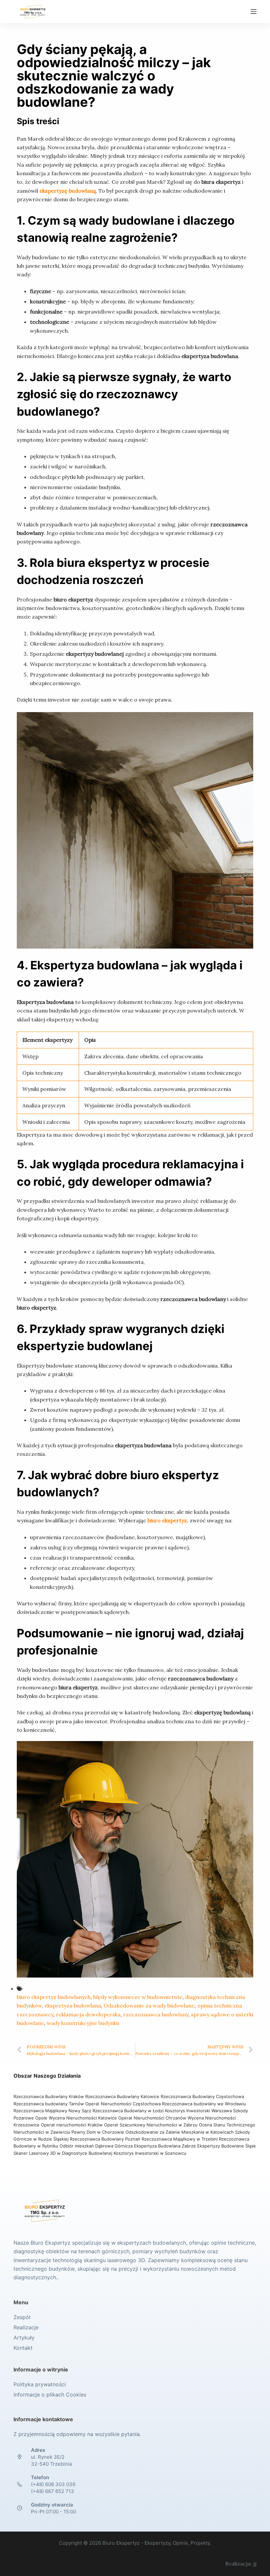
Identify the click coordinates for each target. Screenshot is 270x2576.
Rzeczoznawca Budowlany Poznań (106, 2139)
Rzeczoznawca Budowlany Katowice (122, 2096)
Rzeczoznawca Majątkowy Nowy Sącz (53, 2111)
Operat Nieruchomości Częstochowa (123, 2104)
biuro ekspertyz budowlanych (54, 1997)
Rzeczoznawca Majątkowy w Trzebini (180, 2139)
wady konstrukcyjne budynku (83, 2023)
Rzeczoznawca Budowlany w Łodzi (129, 2111)
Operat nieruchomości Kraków (72, 2125)
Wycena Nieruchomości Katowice (83, 2118)
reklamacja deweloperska (88, 2014)
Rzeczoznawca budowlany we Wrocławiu (204, 2104)
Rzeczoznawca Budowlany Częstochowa (202, 2096)
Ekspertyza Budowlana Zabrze (165, 2146)
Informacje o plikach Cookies (50, 2395)
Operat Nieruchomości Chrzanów (152, 2118)
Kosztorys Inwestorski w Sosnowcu (151, 2153)
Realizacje (26, 2327)
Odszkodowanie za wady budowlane (149, 2006)
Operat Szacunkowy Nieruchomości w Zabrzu (151, 2125)
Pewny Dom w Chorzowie (98, 2132)
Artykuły (24, 2338)
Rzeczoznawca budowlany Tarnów (49, 2104)
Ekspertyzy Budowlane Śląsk (227, 2146)
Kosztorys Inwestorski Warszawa (198, 2111)
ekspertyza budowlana (73, 2006)
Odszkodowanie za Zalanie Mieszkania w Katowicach (180, 2132)
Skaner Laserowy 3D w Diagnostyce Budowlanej (63, 2153)
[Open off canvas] (254, 12)
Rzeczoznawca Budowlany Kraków (49, 2096)
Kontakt (23, 2348)
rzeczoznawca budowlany (156, 2014)
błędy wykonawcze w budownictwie (138, 1997)
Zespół (22, 2317)
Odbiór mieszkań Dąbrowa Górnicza (97, 2146)
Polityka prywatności (40, 2384)
